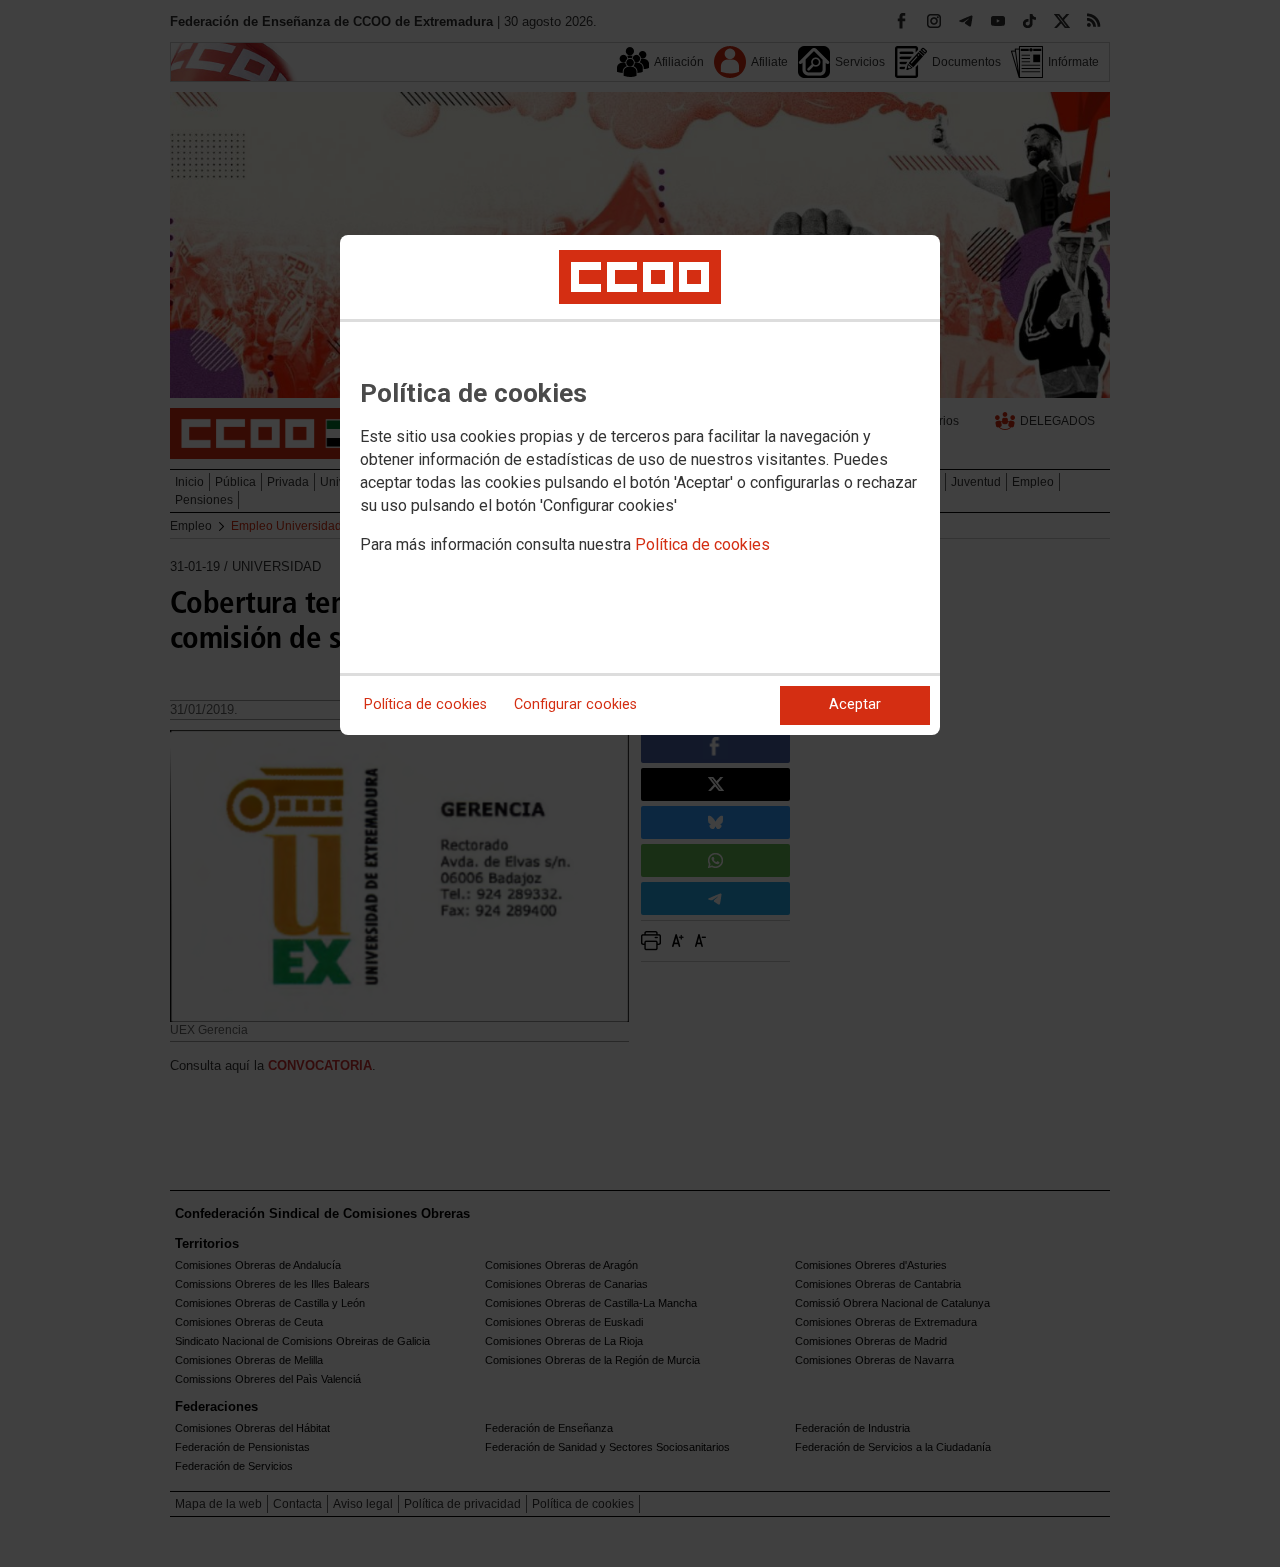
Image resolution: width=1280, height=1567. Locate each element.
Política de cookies (702, 544)
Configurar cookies (575, 704)
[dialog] (640, 485)
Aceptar (855, 704)
